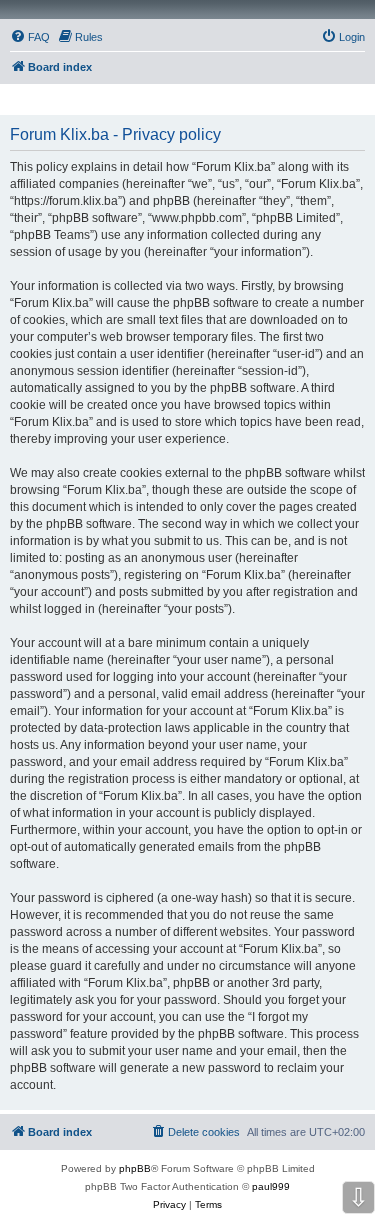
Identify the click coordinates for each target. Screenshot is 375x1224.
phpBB (135, 1168)
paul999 (271, 1186)
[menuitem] (30, 37)
